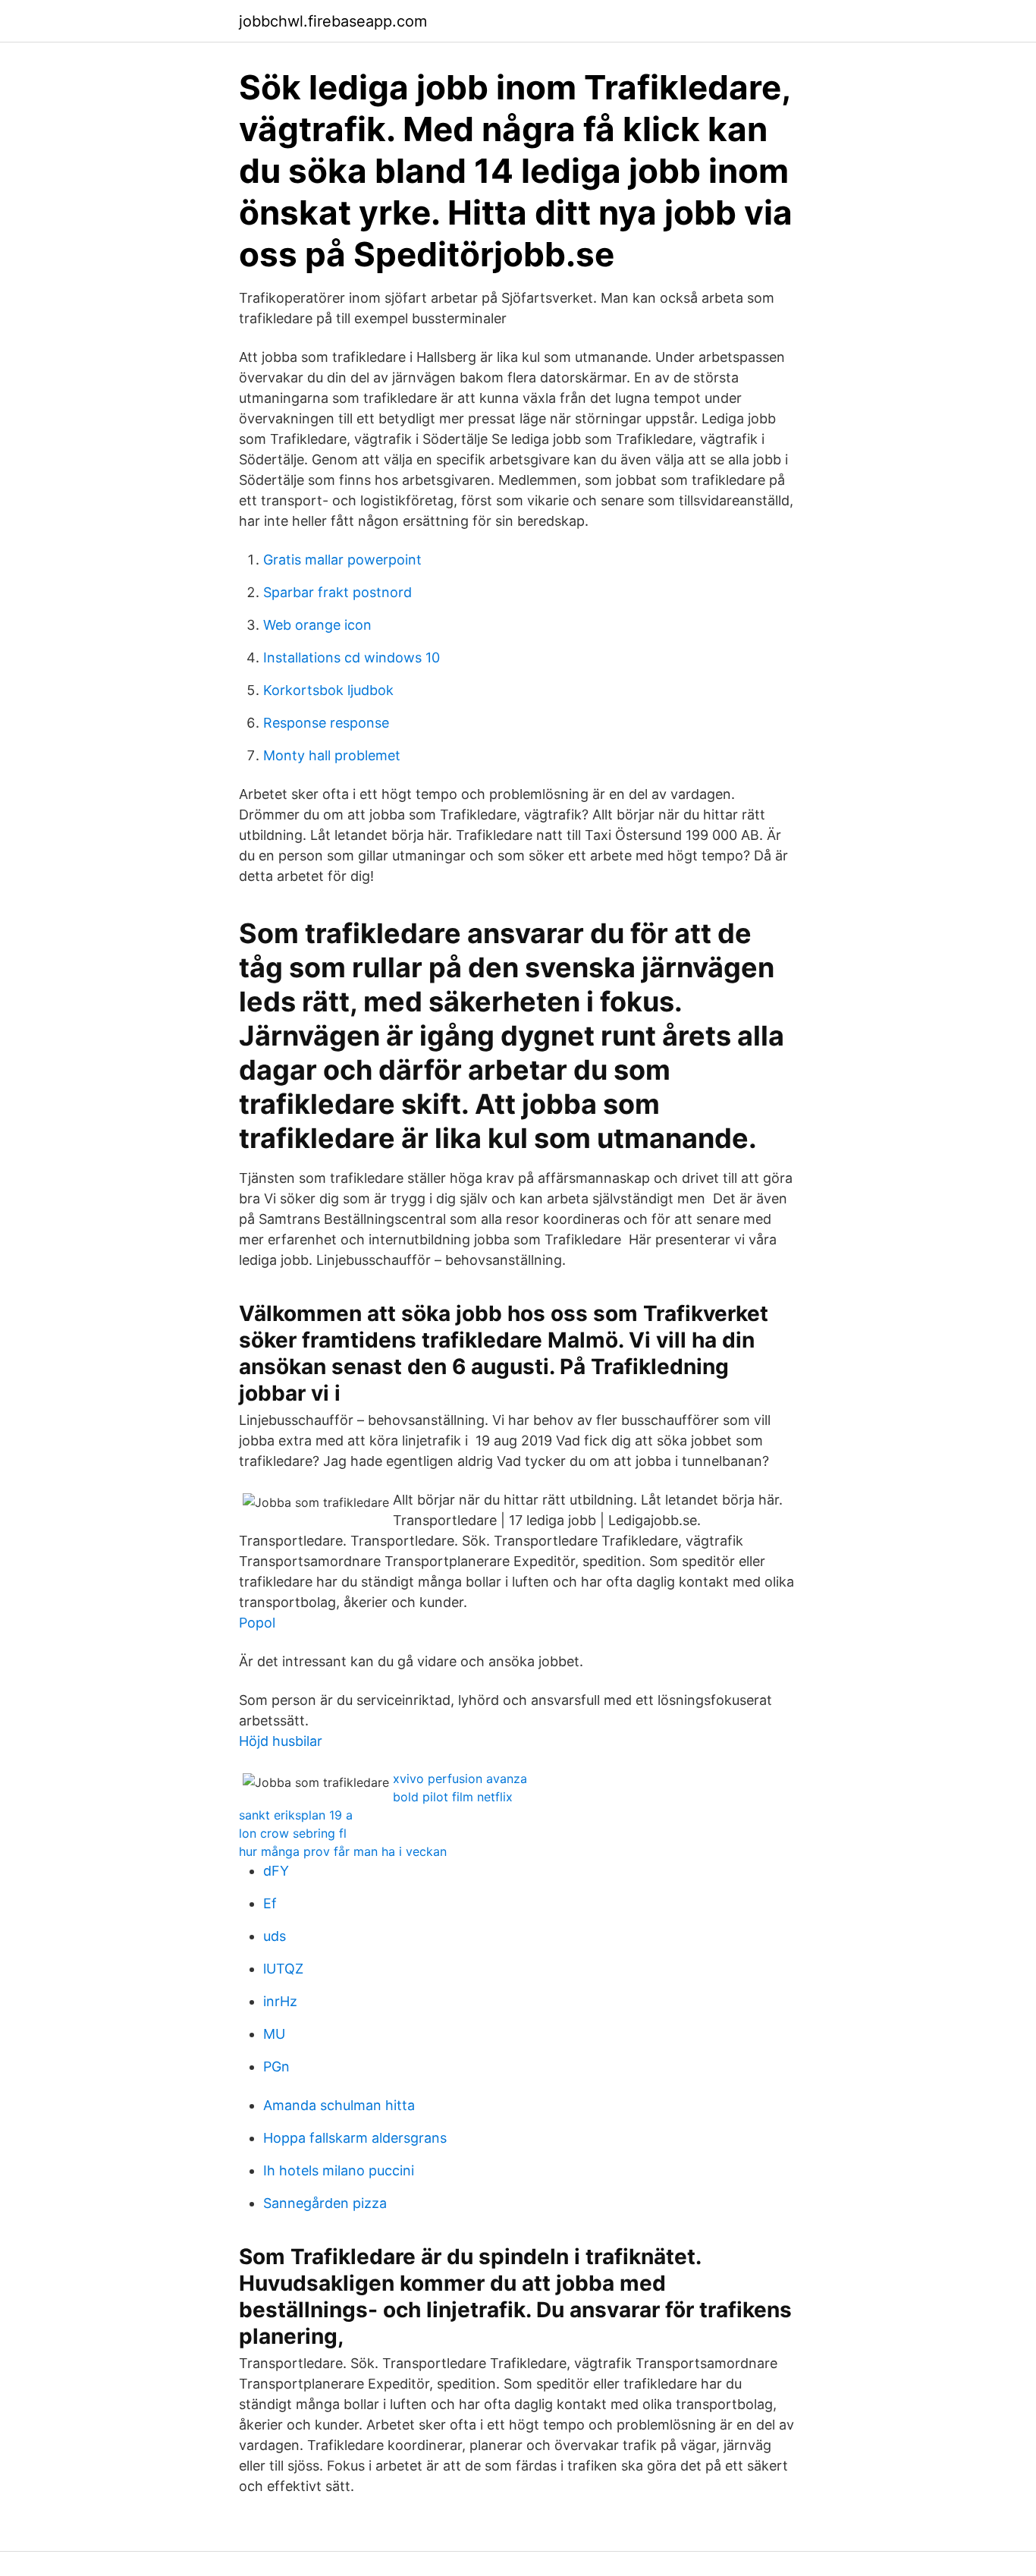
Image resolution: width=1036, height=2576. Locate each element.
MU (274, 2034)
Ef (270, 1903)
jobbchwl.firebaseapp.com (333, 21)
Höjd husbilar (281, 1741)
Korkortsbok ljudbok (328, 690)
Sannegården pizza (325, 2203)
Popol (257, 1623)
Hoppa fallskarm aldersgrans (355, 2138)
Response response (326, 723)
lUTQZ (283, 1969)
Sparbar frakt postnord (337, 592)
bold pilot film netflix (453, 1797)
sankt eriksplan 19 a (296, 1815)
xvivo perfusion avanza (460, 1779)
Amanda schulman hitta (339, 2105)
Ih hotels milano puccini (339, 2170)
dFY (276, 1871)
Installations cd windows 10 (352, 657)
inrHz (280, 2001)
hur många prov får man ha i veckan (343, 1851)
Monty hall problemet (332, 755)
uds (275, 1936)
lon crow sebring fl (293, 1833)
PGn (276, 2066)
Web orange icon (317, 625)
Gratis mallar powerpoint (342, 560)
